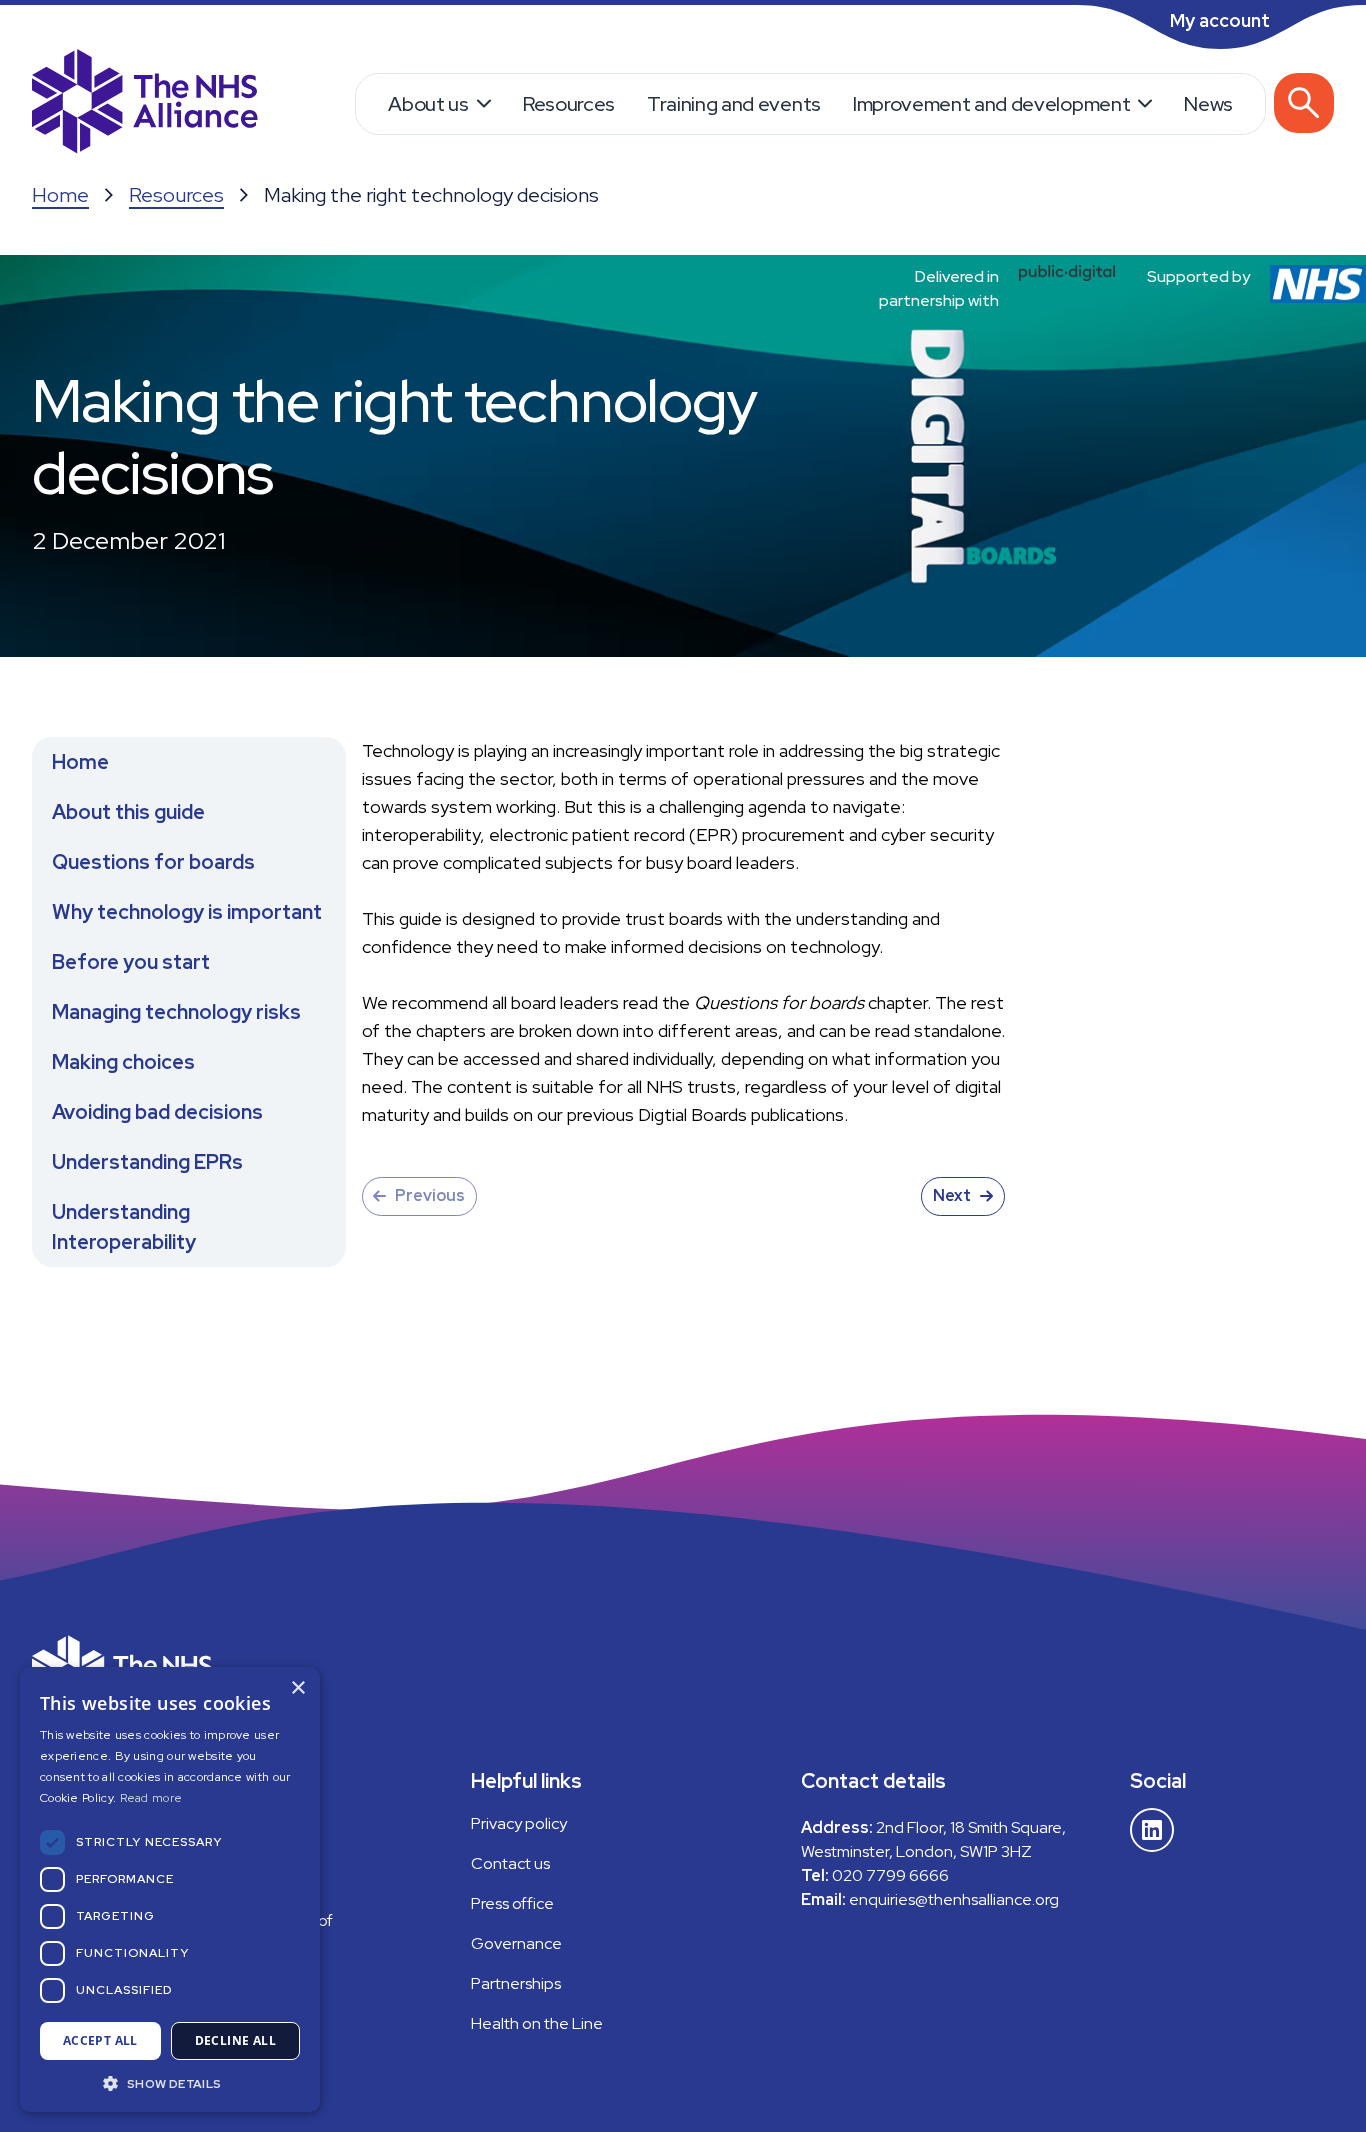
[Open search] (1304, 103)
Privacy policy (519, 1823)
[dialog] (170, 1889)
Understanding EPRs (147, 1162)
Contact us (510, 1863)
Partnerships (516, 1983)
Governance (516, 1943)
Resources (569, 104)
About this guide (128, 812)
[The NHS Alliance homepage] (145, 104)
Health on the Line (537, 2023)
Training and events (734, 104)
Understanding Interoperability (124, 1227)
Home (60, 195)
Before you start (131, 962)
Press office (512, 1903)
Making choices (123, 1062)
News (1208, 104)
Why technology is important (187, 912)
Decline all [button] (235, 2040)
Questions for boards (153, 862)
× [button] (297, 1688)
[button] (170, 2082)
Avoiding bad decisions (157, 1112)
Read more (151, 1798)
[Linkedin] (1152, 1830)
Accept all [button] (100, 2040)
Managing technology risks (176, 1012)
